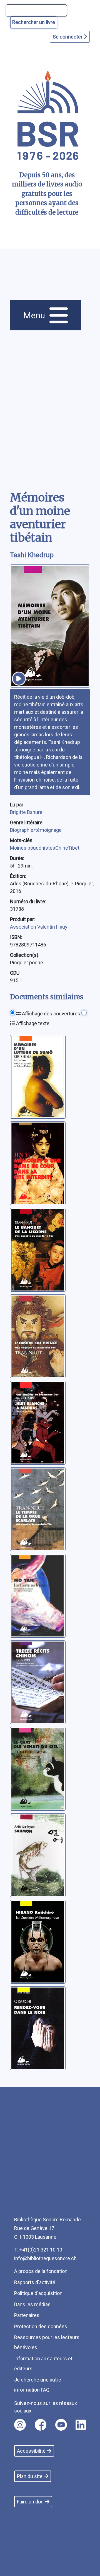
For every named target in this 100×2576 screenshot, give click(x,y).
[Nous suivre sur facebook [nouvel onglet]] (41, 2425)
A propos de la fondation (41, 2271)
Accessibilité (31, 2451)
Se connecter (68, 37)
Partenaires (27, 2315)
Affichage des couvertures (51, 1014)
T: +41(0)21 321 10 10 (38, 2250)
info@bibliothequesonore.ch (45, 2258)
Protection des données (41, 2326)
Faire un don (30, 2502)
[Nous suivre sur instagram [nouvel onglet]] (20, 2425)
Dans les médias (32, 2304)
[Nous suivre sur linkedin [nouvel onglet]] (81, 2425)
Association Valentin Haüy (39, 927)
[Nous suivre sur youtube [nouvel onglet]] (61, 2425)
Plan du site (30, 2476)
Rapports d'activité (35, 2282)
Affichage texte (32, 1023)
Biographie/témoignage (36, 830)
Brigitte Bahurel (27, 812)
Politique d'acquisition (38, 2293)
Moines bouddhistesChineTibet (45, 848)
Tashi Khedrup (32, 555)
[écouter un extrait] (19, 679)
